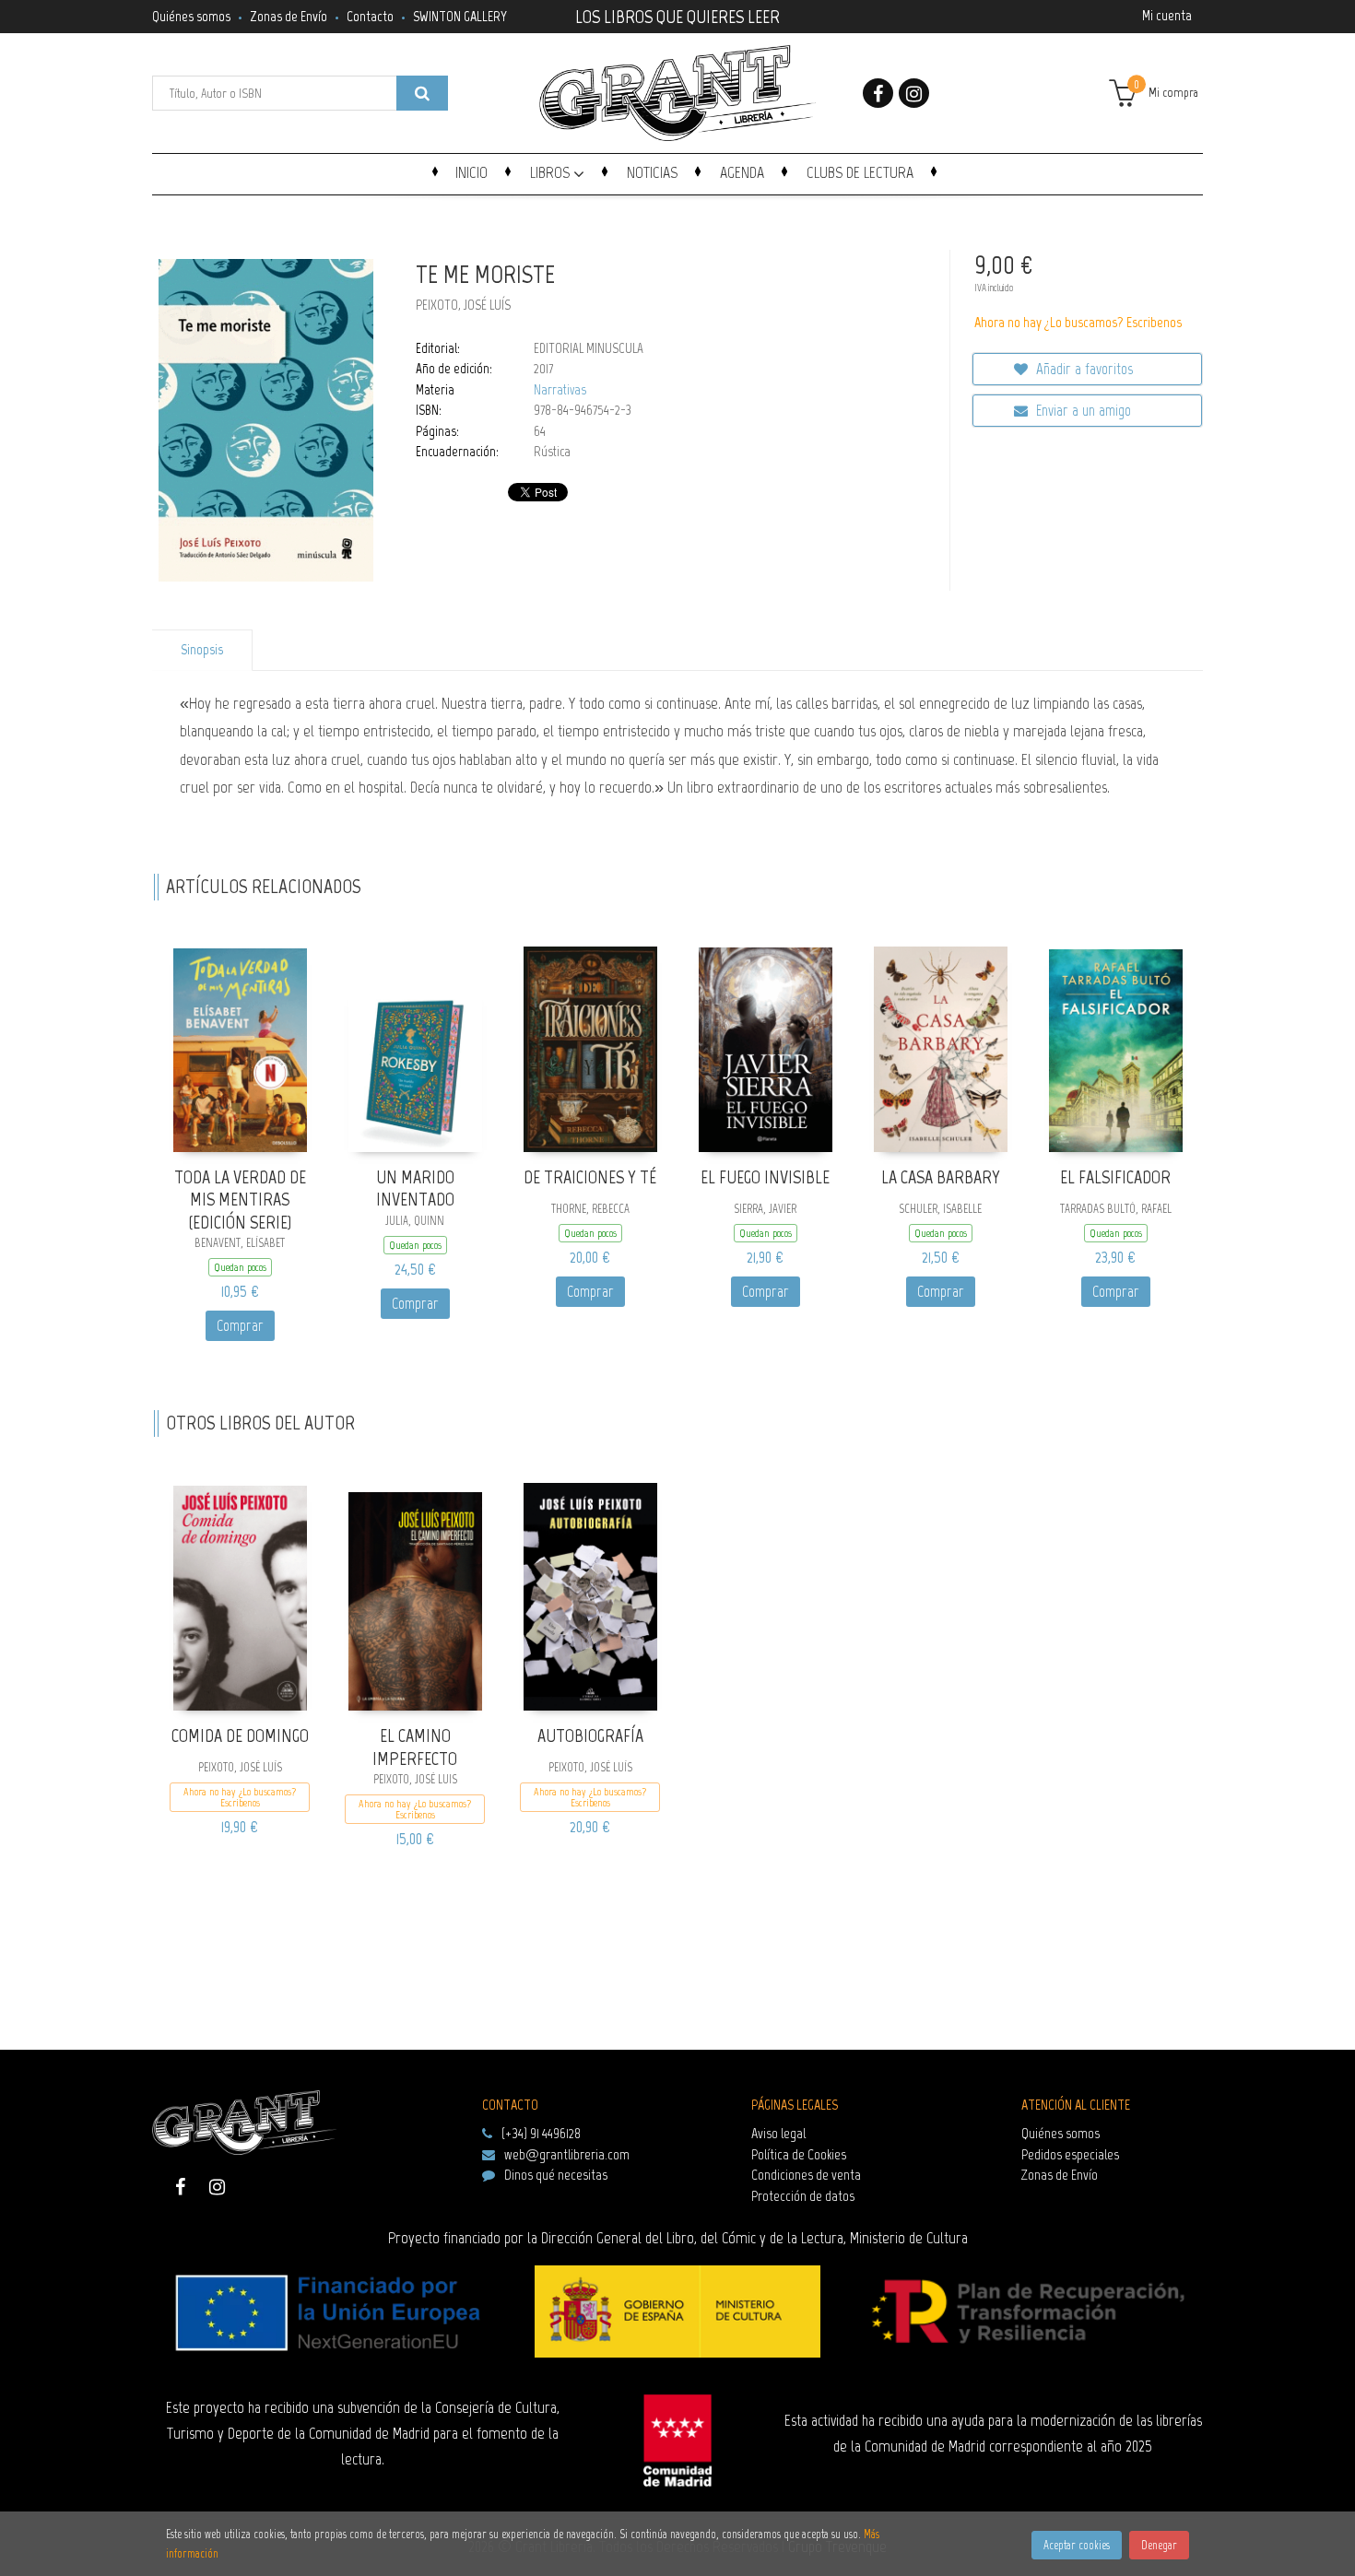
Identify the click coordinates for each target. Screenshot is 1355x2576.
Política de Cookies (799, 2154)
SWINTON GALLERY (460, 16)
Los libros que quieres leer (677, 15)
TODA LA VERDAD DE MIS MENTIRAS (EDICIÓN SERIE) (240, 1200)
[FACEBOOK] (878, 93)
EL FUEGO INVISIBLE (765, 1177)
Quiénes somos (191, 16)
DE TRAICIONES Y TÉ (590, 1177)
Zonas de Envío (289, 16)
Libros (552, 172)
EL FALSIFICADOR (1115, 1177)
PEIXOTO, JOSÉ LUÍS (463, 305)
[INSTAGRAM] (914, 93)
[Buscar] (422, 93)
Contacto (370, 16)
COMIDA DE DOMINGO (240, 1735)
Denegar (1159, 2545)
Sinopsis (202, 650)
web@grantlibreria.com (567, 2154)
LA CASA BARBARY (941, 1177)
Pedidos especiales (1070, 2154)
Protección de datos (803, 2196)
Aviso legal (778, 2133)
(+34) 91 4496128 (541, 2133)
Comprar (240, 1325)
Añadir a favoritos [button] (1083, 369)
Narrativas (560, 390)
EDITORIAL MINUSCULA (589, 348)
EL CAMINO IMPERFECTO (415, 1747)
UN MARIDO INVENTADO (415, 1188)
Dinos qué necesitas (556, 2175)
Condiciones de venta (806, 2175)
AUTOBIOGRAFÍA (590, 1735)
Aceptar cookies (1077, 2545)
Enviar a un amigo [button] (1082, 410)
